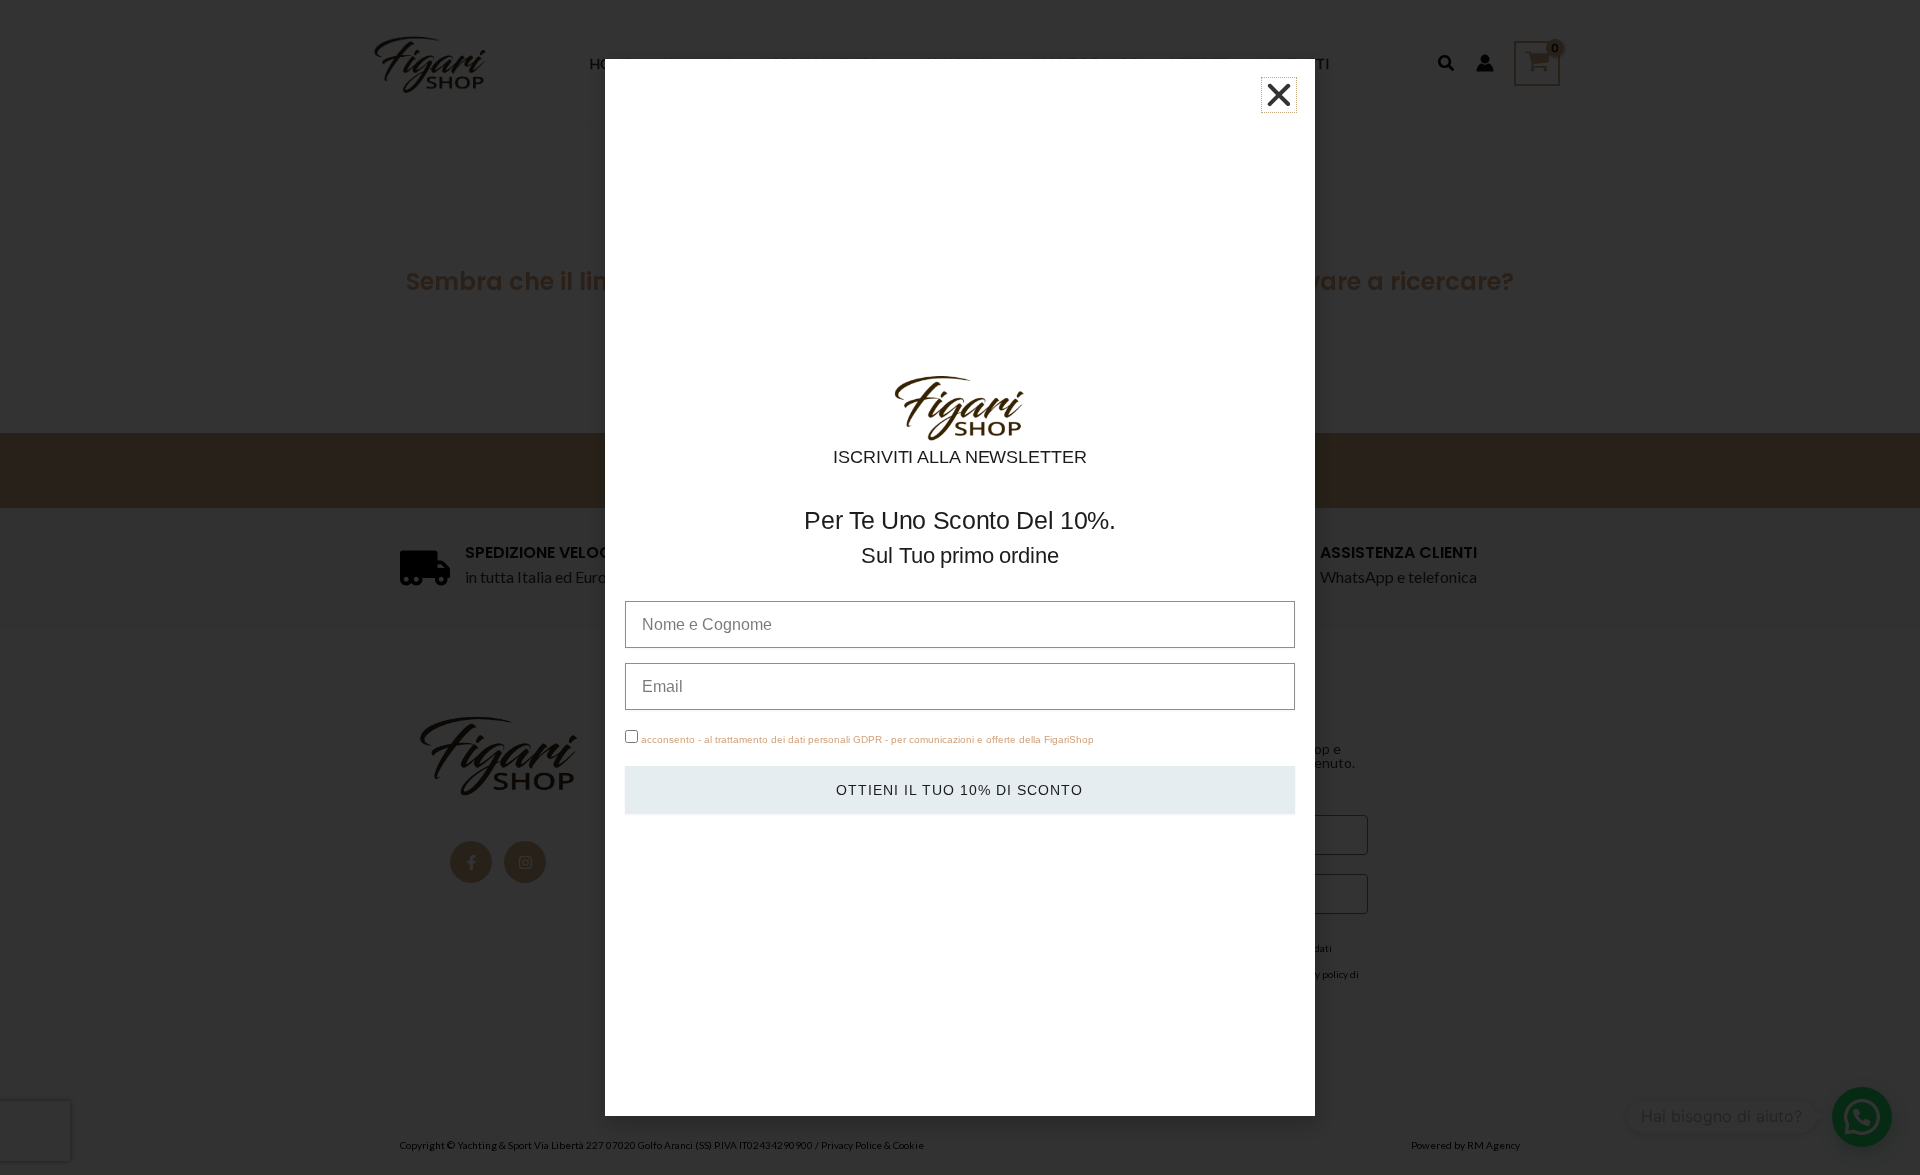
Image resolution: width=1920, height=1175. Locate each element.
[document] (960, 587)
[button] (1279, 95)
